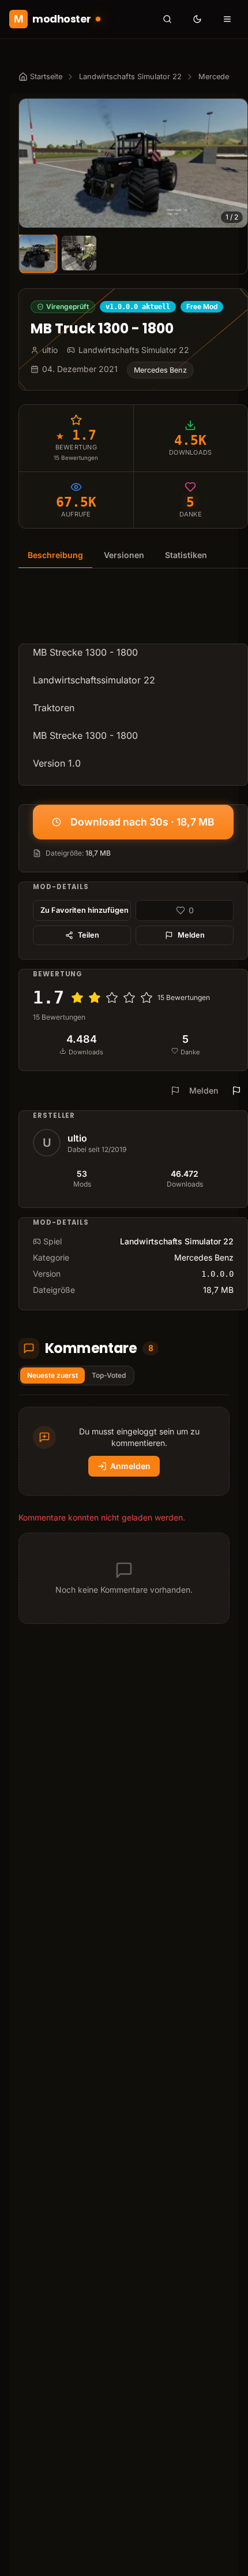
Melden (191, 935)
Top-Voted (109, 1375)
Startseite (46, 77)
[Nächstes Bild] (234, 163)
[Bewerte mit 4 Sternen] (129, 998)
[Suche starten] (167, 19)
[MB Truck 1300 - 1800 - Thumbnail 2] (79, 253)
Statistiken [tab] (186, 555)
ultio (77, 1138)
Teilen (89, 935)
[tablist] (133, 555)
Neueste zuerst (52, 1375)
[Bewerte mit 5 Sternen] (146, 998)
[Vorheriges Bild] (33, 163)
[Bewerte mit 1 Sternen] (77, 998)
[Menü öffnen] (227, 19)
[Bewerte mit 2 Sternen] (95, 998)
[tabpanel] (133, 684)
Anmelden (130, 1466)
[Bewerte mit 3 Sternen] (112, 998)
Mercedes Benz (160, 370)
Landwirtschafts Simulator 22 (130, 77)
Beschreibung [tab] (55, 555)
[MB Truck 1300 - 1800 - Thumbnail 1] (37, 253)
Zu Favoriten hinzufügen (84, 910)
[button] (133, 163)
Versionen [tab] (124, 555)
